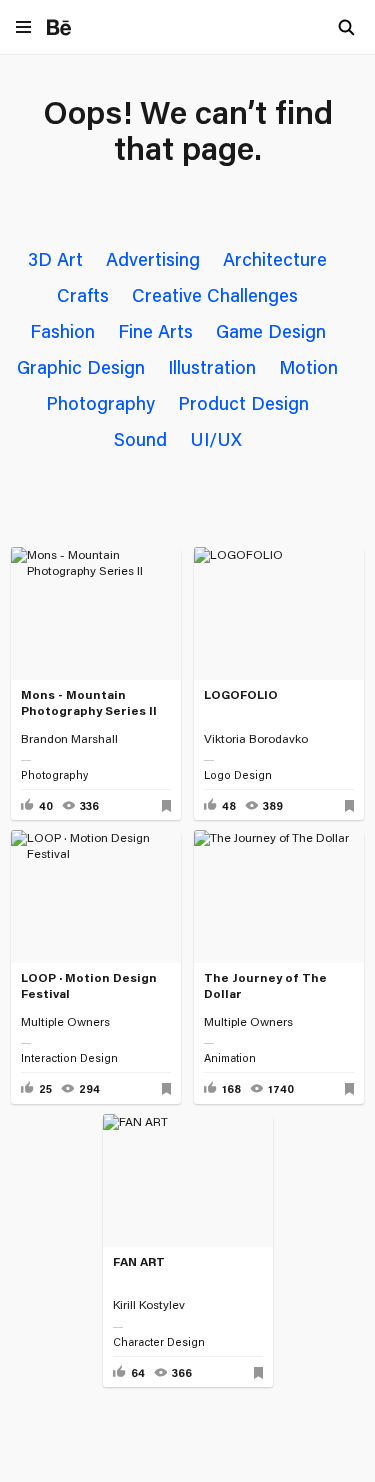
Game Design (271, 331)
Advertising (153, 259)
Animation (230, 1058)
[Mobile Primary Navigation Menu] (23, 28)
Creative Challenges (215, 295)
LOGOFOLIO (241, 694)
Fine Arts (155, 331)
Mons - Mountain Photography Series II (89, 702)
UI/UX (216, 439)
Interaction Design (69, 1058)
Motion (308, 367)
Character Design (159, 1342)
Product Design (243, 403)
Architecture (275, 259)
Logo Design (238, 775)
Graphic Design (81, 367)
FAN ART (139, 1261)
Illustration (212, 367)
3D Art (55, 259)
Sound (140, 439)
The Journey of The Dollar (265, 985)
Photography (100, 403)
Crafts (83, 295)
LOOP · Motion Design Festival (89, 985)
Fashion (62, 331)
